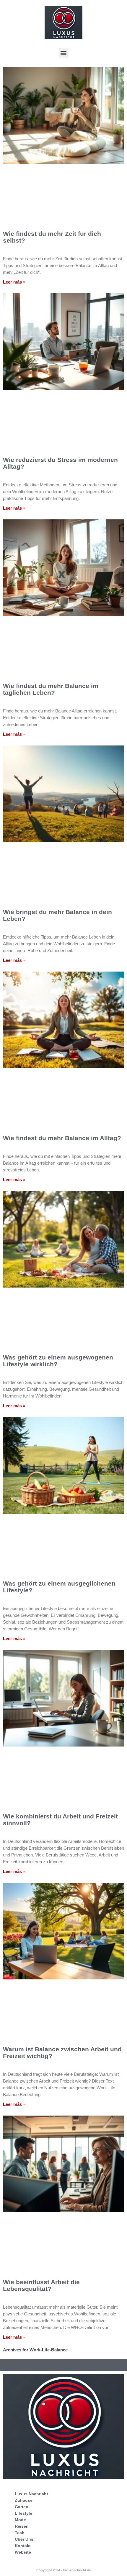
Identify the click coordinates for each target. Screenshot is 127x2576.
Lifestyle (23, 2513)
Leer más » (14, 282)
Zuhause (24, 2500)
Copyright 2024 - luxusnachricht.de (64, 2570)
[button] (64, 53)
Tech (20, 2533)
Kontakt (23, 2546)
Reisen (22, 2526)
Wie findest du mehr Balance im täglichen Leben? (51, 689)
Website (23, 2552)
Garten (22, 2507)
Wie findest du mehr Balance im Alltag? (62, 1138)
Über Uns (24, 2539)
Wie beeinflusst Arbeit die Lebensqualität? (41, 2285)
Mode (20, 2520)
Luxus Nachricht (31, 2494)
